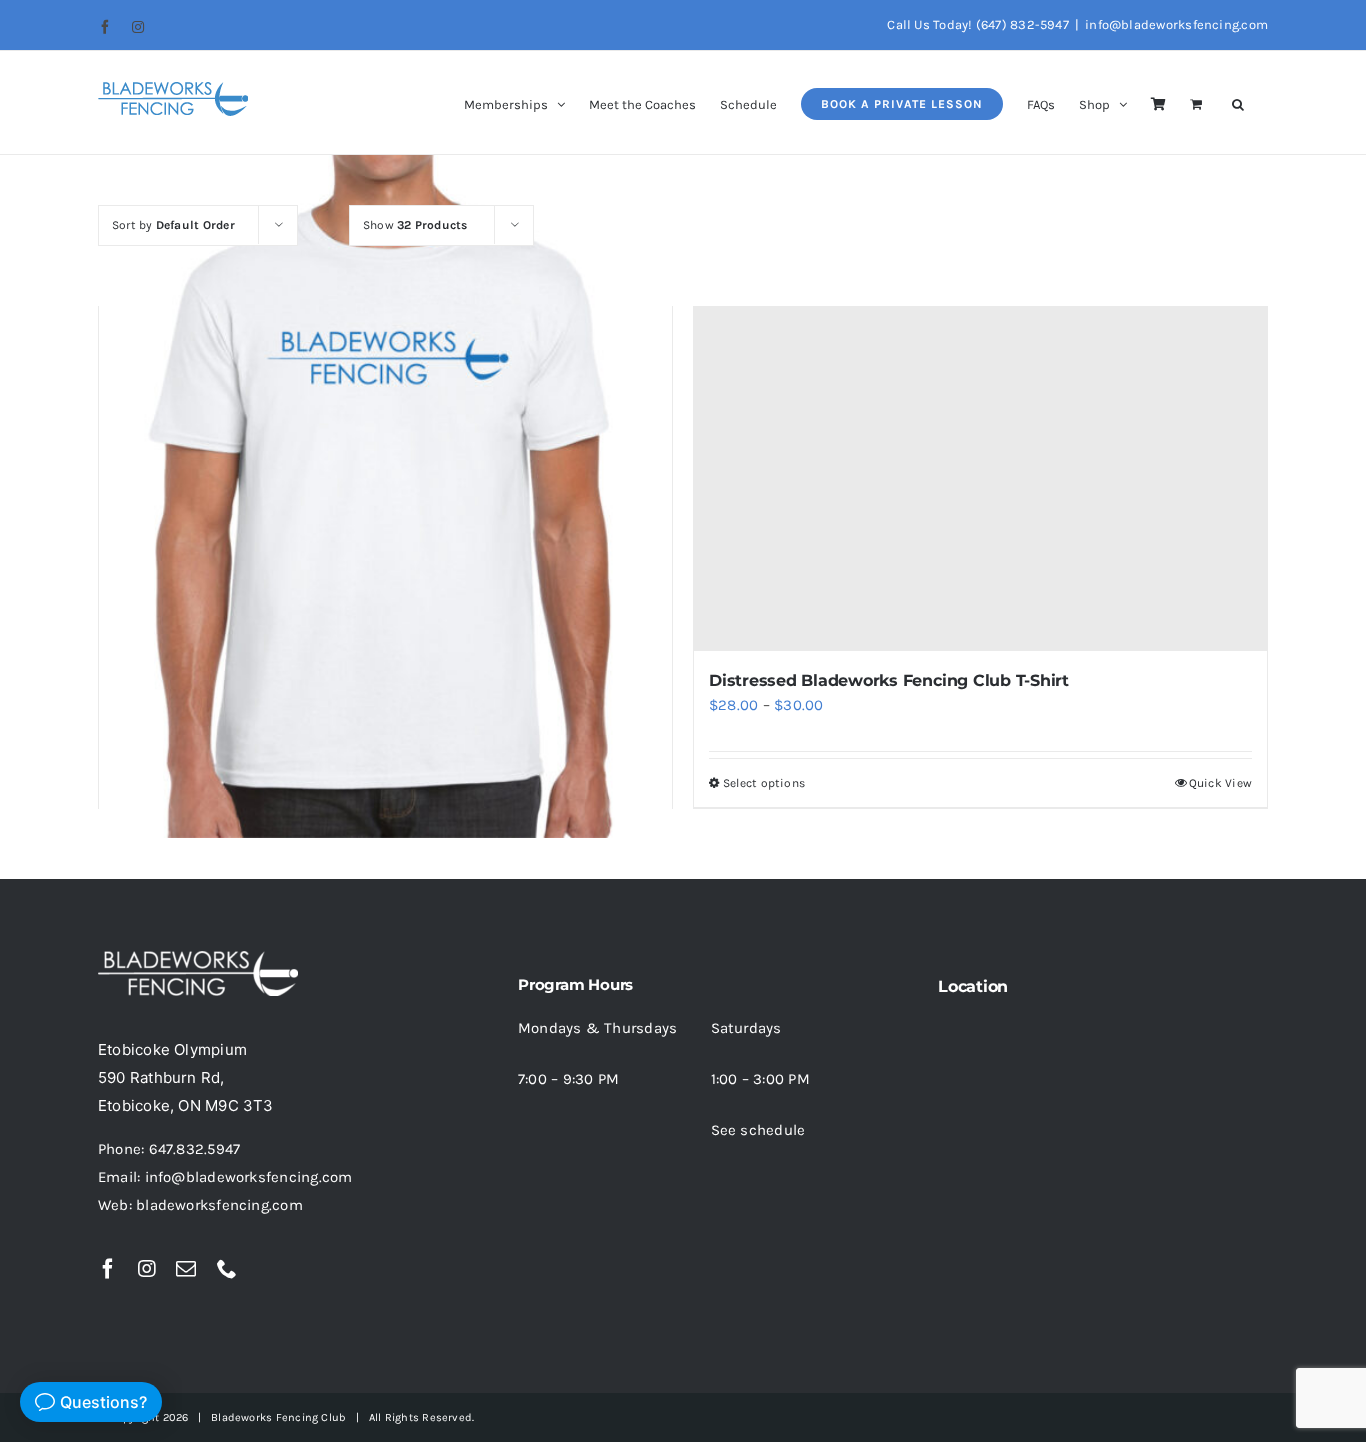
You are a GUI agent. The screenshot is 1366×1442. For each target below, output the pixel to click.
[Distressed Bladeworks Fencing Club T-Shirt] (980, 479)
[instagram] (147, 1269)
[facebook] (108, 1269)
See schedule (758, 1130)
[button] (1238, 102)
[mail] (186, 1269)
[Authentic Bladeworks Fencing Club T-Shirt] (385, 479)
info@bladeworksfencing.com (1176, 24)
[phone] (227, 1269)
